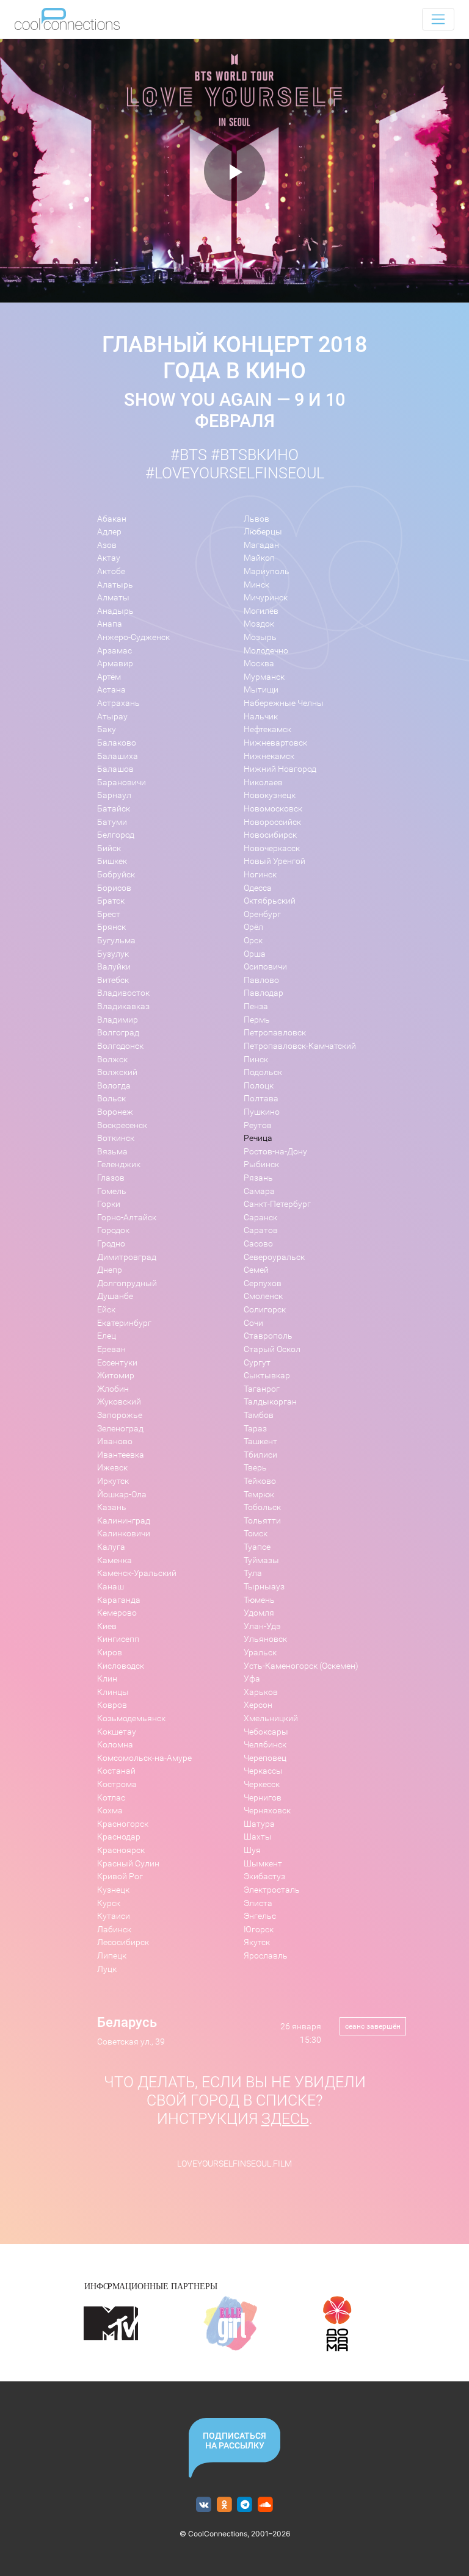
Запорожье (120, 1415)
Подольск (263, 1072)
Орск (253, 941)
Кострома (117, 1784)
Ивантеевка (121, 1455)
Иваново (115, 1441)
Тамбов (259, 1415)
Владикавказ (123, 1006)
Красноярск (121, 1850)
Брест (109, 914)
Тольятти (262, 1521)
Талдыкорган (270, 1402)
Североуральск (274, 1257)
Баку (107, 729)
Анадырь (115, 611)
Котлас (111, 1798)
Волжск (112, 1060)
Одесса (258, 888)
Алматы (113, 598)
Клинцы (113, 1692)
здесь (285, 2119)
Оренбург (262, 914)
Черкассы (263, 1771)
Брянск (111, 927)
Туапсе (257, 1547)
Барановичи (122, 783)
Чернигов (263, 1798)
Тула (253, 1573)
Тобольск (262, 1507)
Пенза (256, 1006)
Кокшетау (117, 1732)
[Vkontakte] (204, 2505)
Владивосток (123, 993)
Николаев (263, 783)
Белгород (116, 835)
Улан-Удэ (262, 1626)
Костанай (116, 1771)
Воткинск (116, 1138)
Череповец (265, 1758)
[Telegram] (245, 2505)
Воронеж (115, 1112)
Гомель (112, 1191)
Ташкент (260, 1441)
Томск (256, 1534)
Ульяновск (265, 1639)
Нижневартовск (275, 743)
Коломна (115, 1745)
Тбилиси (260, 1455)
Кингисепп (118, 1639)
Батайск (114, 809)
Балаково (117, 743)
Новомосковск (273, 809)
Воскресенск (122, 1125)
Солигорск (265, 1310)
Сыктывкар (267, 1376)
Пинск (256, 1060)
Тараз (255, 1429)
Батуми (112, 822)
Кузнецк (113, 1890)
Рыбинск (261, 1164)
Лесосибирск (123, 1942)
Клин (107, 1679)
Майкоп (259, 558)
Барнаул (114, 795)
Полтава (261, 1099)
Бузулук (113, 954)
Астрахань (118, 703)
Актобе (111, 571)
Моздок (259, 624)
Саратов (261, 1230)
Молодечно (266, 651)
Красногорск (123, 1824)
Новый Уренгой (274, 861)
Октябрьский (270, 901)
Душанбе (115, 1296)
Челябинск (265, 1745)
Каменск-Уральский (137, 1573)
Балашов (115, 769)
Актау (109, 558)
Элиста (258, 1903)
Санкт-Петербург (277, 1204)
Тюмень (259, 1600)
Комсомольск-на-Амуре (144, 1758)
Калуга (111, 1547)
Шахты (258, 1837)
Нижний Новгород (280, 769)
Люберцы (263, 532)
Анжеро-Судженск (133, 637)
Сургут (257, 1363)
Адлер (109, 532)
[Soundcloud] (265, 2505)
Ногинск (260, 875)
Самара (259, 1191)
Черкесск (262, 1784)
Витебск (113, 980)
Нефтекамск (267, 729)
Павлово (261, 980)
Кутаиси (114, 1916)
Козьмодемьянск (131, 1718)
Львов (256, 519)
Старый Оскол (272, 1349)
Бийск (109, 848)
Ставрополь (268, 1336)
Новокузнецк (270, 795)
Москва (259, 664)
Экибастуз (264, 1876)
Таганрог (262, 1389)
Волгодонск (120, 1046)
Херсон (258, 1705)
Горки (109, 1204)
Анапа (110, 624)
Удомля (259, 1613)
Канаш (111, 1587)
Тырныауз (264, 1587)
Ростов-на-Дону (275, 1152)
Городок (113, 1230)
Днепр (110, 1270)
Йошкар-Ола (122, 1495)
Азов (107, 545)
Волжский (117, 1072)
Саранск (260, 1218)
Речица (258, 1138)
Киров (110, 1653)
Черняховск (267, 1811)
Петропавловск (275, 1033)
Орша (255, 954)
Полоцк (259, 1086)
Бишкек (112, 861)
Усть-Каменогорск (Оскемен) (301, 1666)
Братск (111, 901)
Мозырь (260, 637)
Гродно (111, 1244)
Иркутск (113, 1481)
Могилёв (261, 611)
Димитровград (127, 1257)
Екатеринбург (124, 1323)
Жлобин (113, 1389)
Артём (109, 677)
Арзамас (115, 651)
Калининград (124, 1521)
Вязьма (112, 1152)
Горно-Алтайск (127, 1218)
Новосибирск (270, 835)
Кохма (110, 1811)
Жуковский (119, 1402)
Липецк (112, 1956)
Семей (256, 1270)
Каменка (115, 1560)
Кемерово (117, 1613)
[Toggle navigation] (438, 19)
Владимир (118, 1020)
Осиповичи (265, 967)
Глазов (111, 1178)
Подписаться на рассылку (234, 2441)
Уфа (252, 1679)
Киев (107, 1626)
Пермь (257, 1020)
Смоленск (263, 1296)
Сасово (258, 1244)
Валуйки (114, 967)
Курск (109, 1903)
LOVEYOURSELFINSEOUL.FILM (234, 2164)
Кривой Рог (120, 1876)
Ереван (111, 1349)
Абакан (112, 519)
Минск (256, 585)
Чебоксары (266, 1732)
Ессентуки (117, 1363)
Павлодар (264, 993)
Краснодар (119, 1837)
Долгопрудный (127, 1283)
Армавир (115, 664)
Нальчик (261, 717)
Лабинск (114, 1930)
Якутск (257, 1942)
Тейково (260, 1481)
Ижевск (112, 1468)
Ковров (112, 1705)
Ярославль (266, 1956)
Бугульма (116, 941)
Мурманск (264, 677)
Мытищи (261, 690)
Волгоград (118, 1033)
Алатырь (115, 585)
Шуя (252, 1850)
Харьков (261, 1692)
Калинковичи (124, 1534)
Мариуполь (267, 571)
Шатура (259, 1824)
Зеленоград (120, 1429)
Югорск (259, 1930)
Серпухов (263, 1283)
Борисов (114, 888)
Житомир (116, 1376)
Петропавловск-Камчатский (300, 1046)
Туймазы (261, 1560)
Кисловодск (121, 1666)
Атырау (112, 717)
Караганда (119, 1600)
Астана (111, 690)
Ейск (106, 1310)
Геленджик (119, 1164)
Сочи (253, 1323)
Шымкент (263, 1864)
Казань (112, 1507)
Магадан (261, 545)
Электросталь (272, 1890)
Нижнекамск (269, 756)
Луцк (107, 1969)
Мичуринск (266, 598)
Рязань (258, 1178)
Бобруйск (116, 875)
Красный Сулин (128, 1864)
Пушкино (262, 1112)
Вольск (111, 1099)
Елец (107, 1336)
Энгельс (260, 1916)
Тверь (255, 1468)
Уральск (260, 1653)
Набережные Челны (284, 703)
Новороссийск (272, 822)
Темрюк (259, 1495)
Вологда (114, 1086)
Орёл (253, 927)
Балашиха (118, 756)
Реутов (258, 1125)
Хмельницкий (271, 1718)
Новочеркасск (272, 848)
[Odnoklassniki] (224, 2505)
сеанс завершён (373, 2026)
